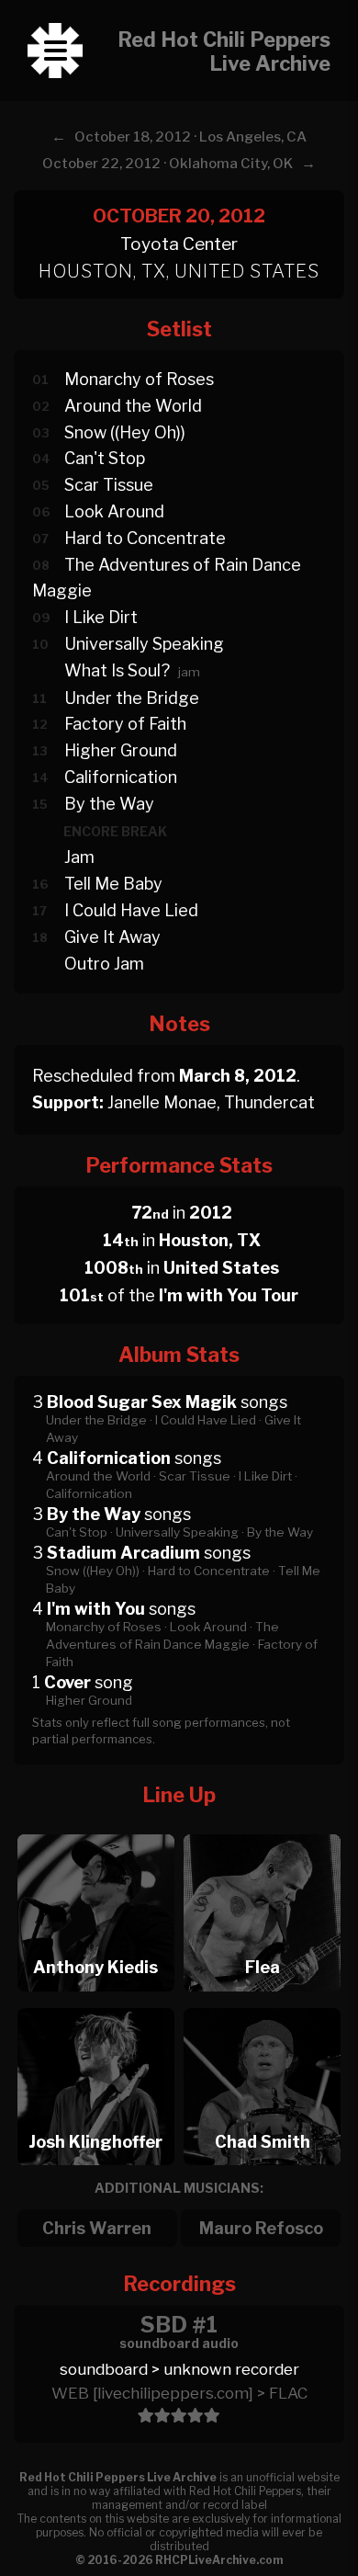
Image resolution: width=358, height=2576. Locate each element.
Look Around (114, 511)
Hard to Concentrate (145, 538)
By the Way (109, 804)
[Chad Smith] (263, 2003)
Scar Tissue (109, 485)
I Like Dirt (101, 617)
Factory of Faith (125, 724)
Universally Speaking (144, 644)
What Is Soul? (117, 670)
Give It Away (112, 937)
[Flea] (263, 1829)
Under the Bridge (132, 698)
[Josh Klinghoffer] (95, 2003)
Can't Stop (105, 458)
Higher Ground (121, 750)
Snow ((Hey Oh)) (125, 432)
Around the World (133, 406)
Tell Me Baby (113, 884)
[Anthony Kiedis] (95, 1829)
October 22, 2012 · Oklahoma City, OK (168, 164)
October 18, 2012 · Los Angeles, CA (190, 137)
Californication (121, 777)
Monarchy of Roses (139, 379)
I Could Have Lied (131, 910)
